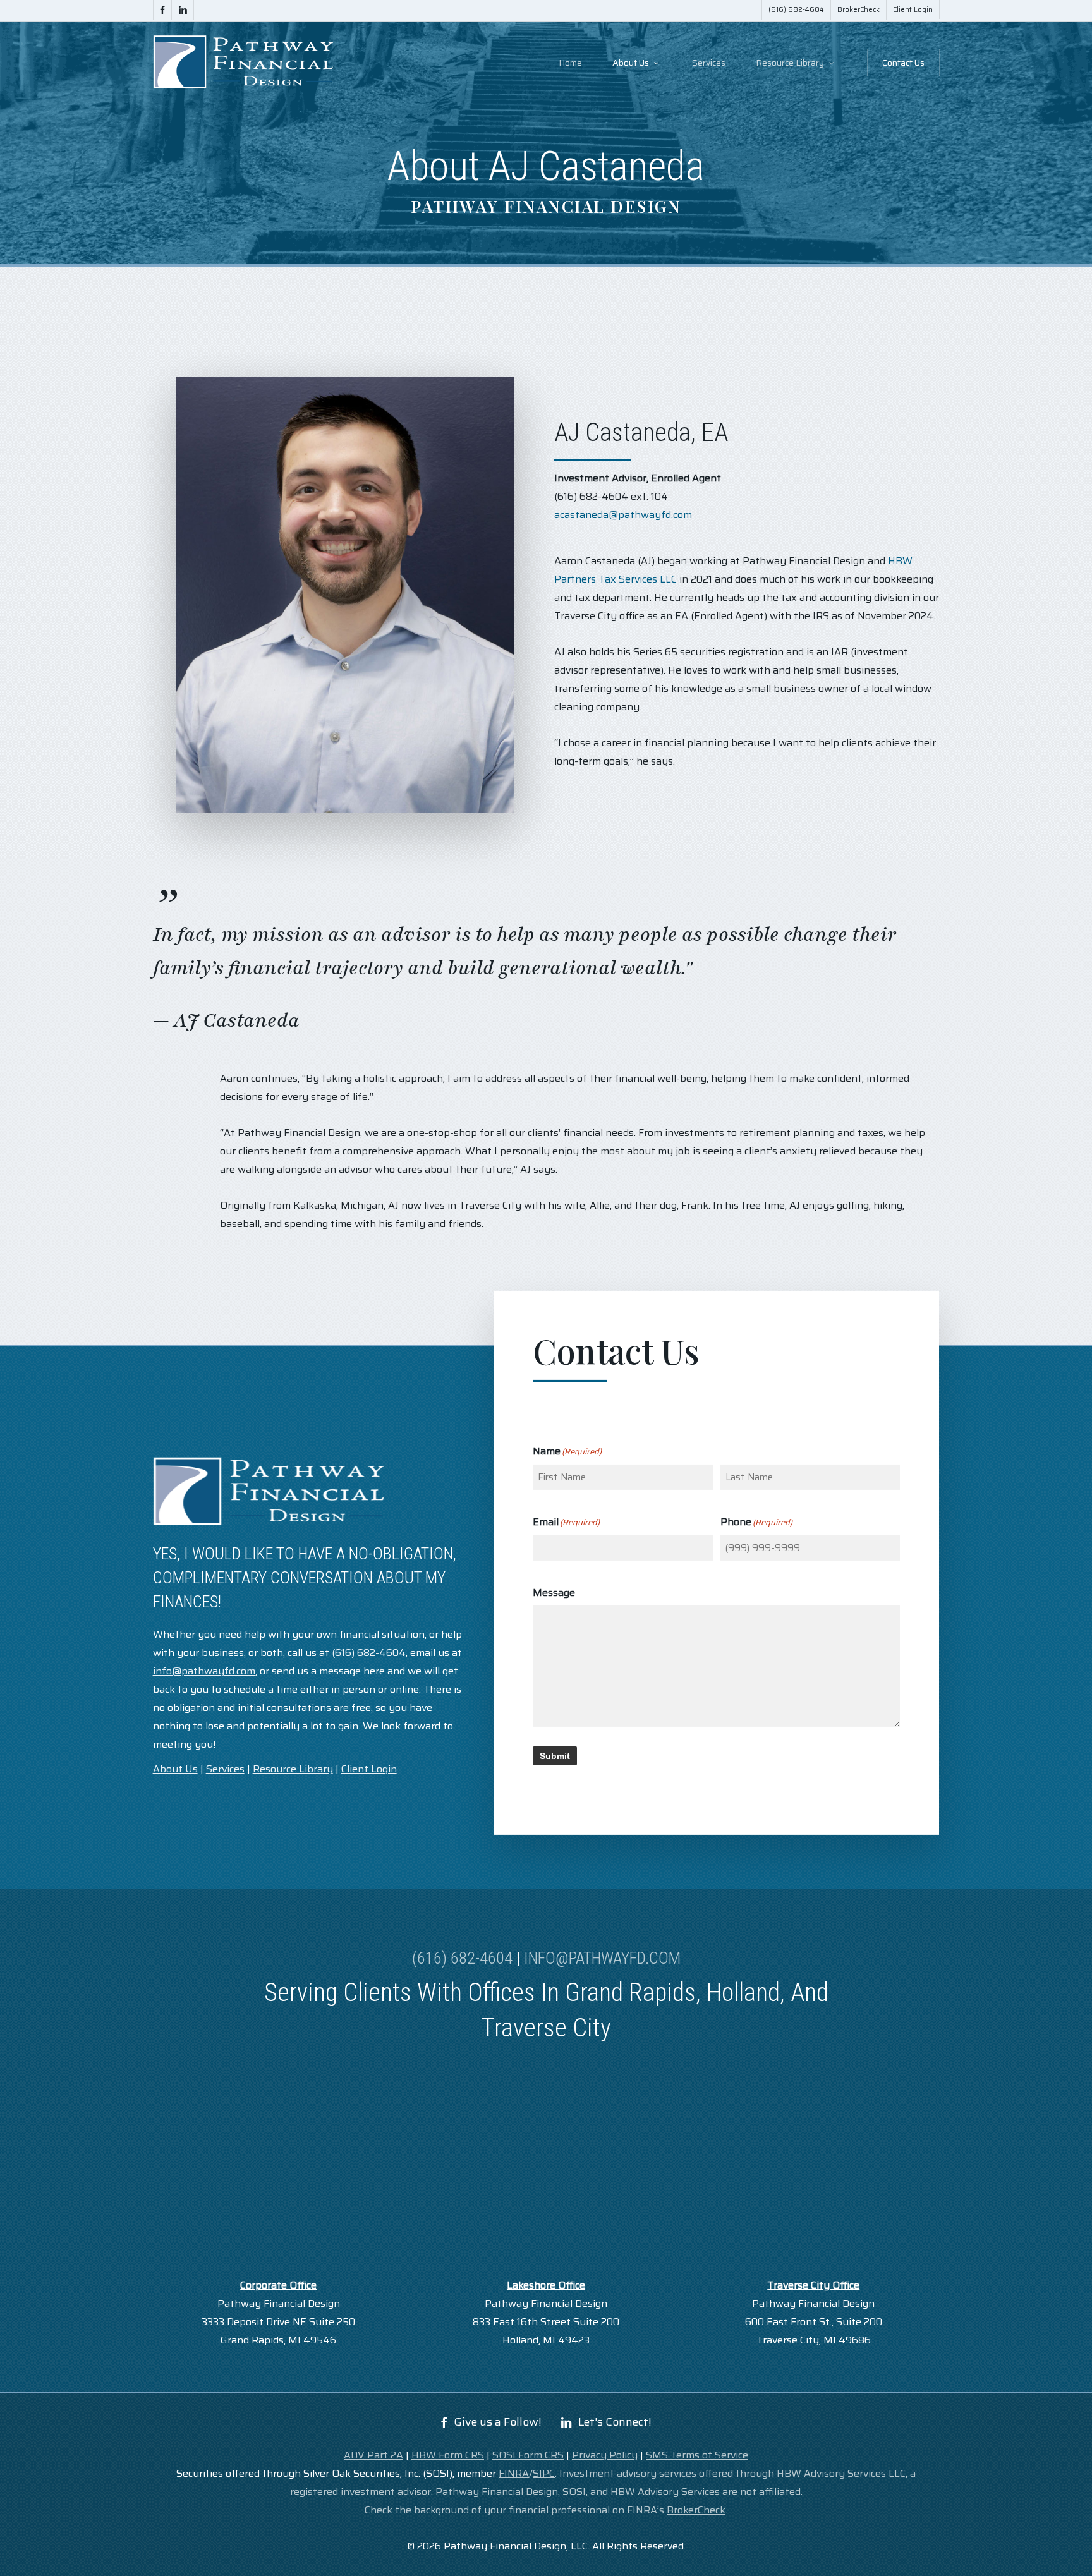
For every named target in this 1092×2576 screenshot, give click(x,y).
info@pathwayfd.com (602, 1958)
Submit (555, 1756)
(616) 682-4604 (462, 1958)
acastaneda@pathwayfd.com (623, 515)
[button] (498, 2422)
